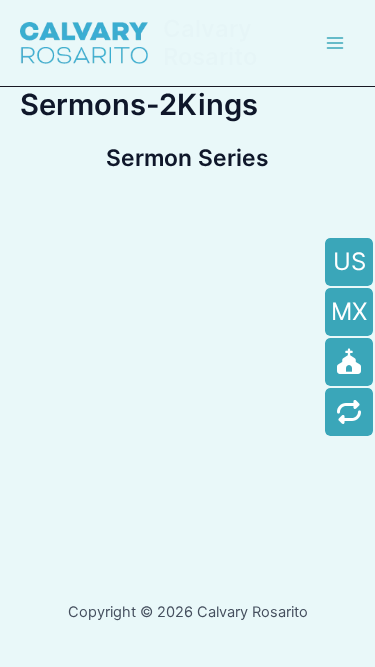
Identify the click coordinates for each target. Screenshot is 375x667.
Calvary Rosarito (210, 42)
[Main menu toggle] (335, 43)
